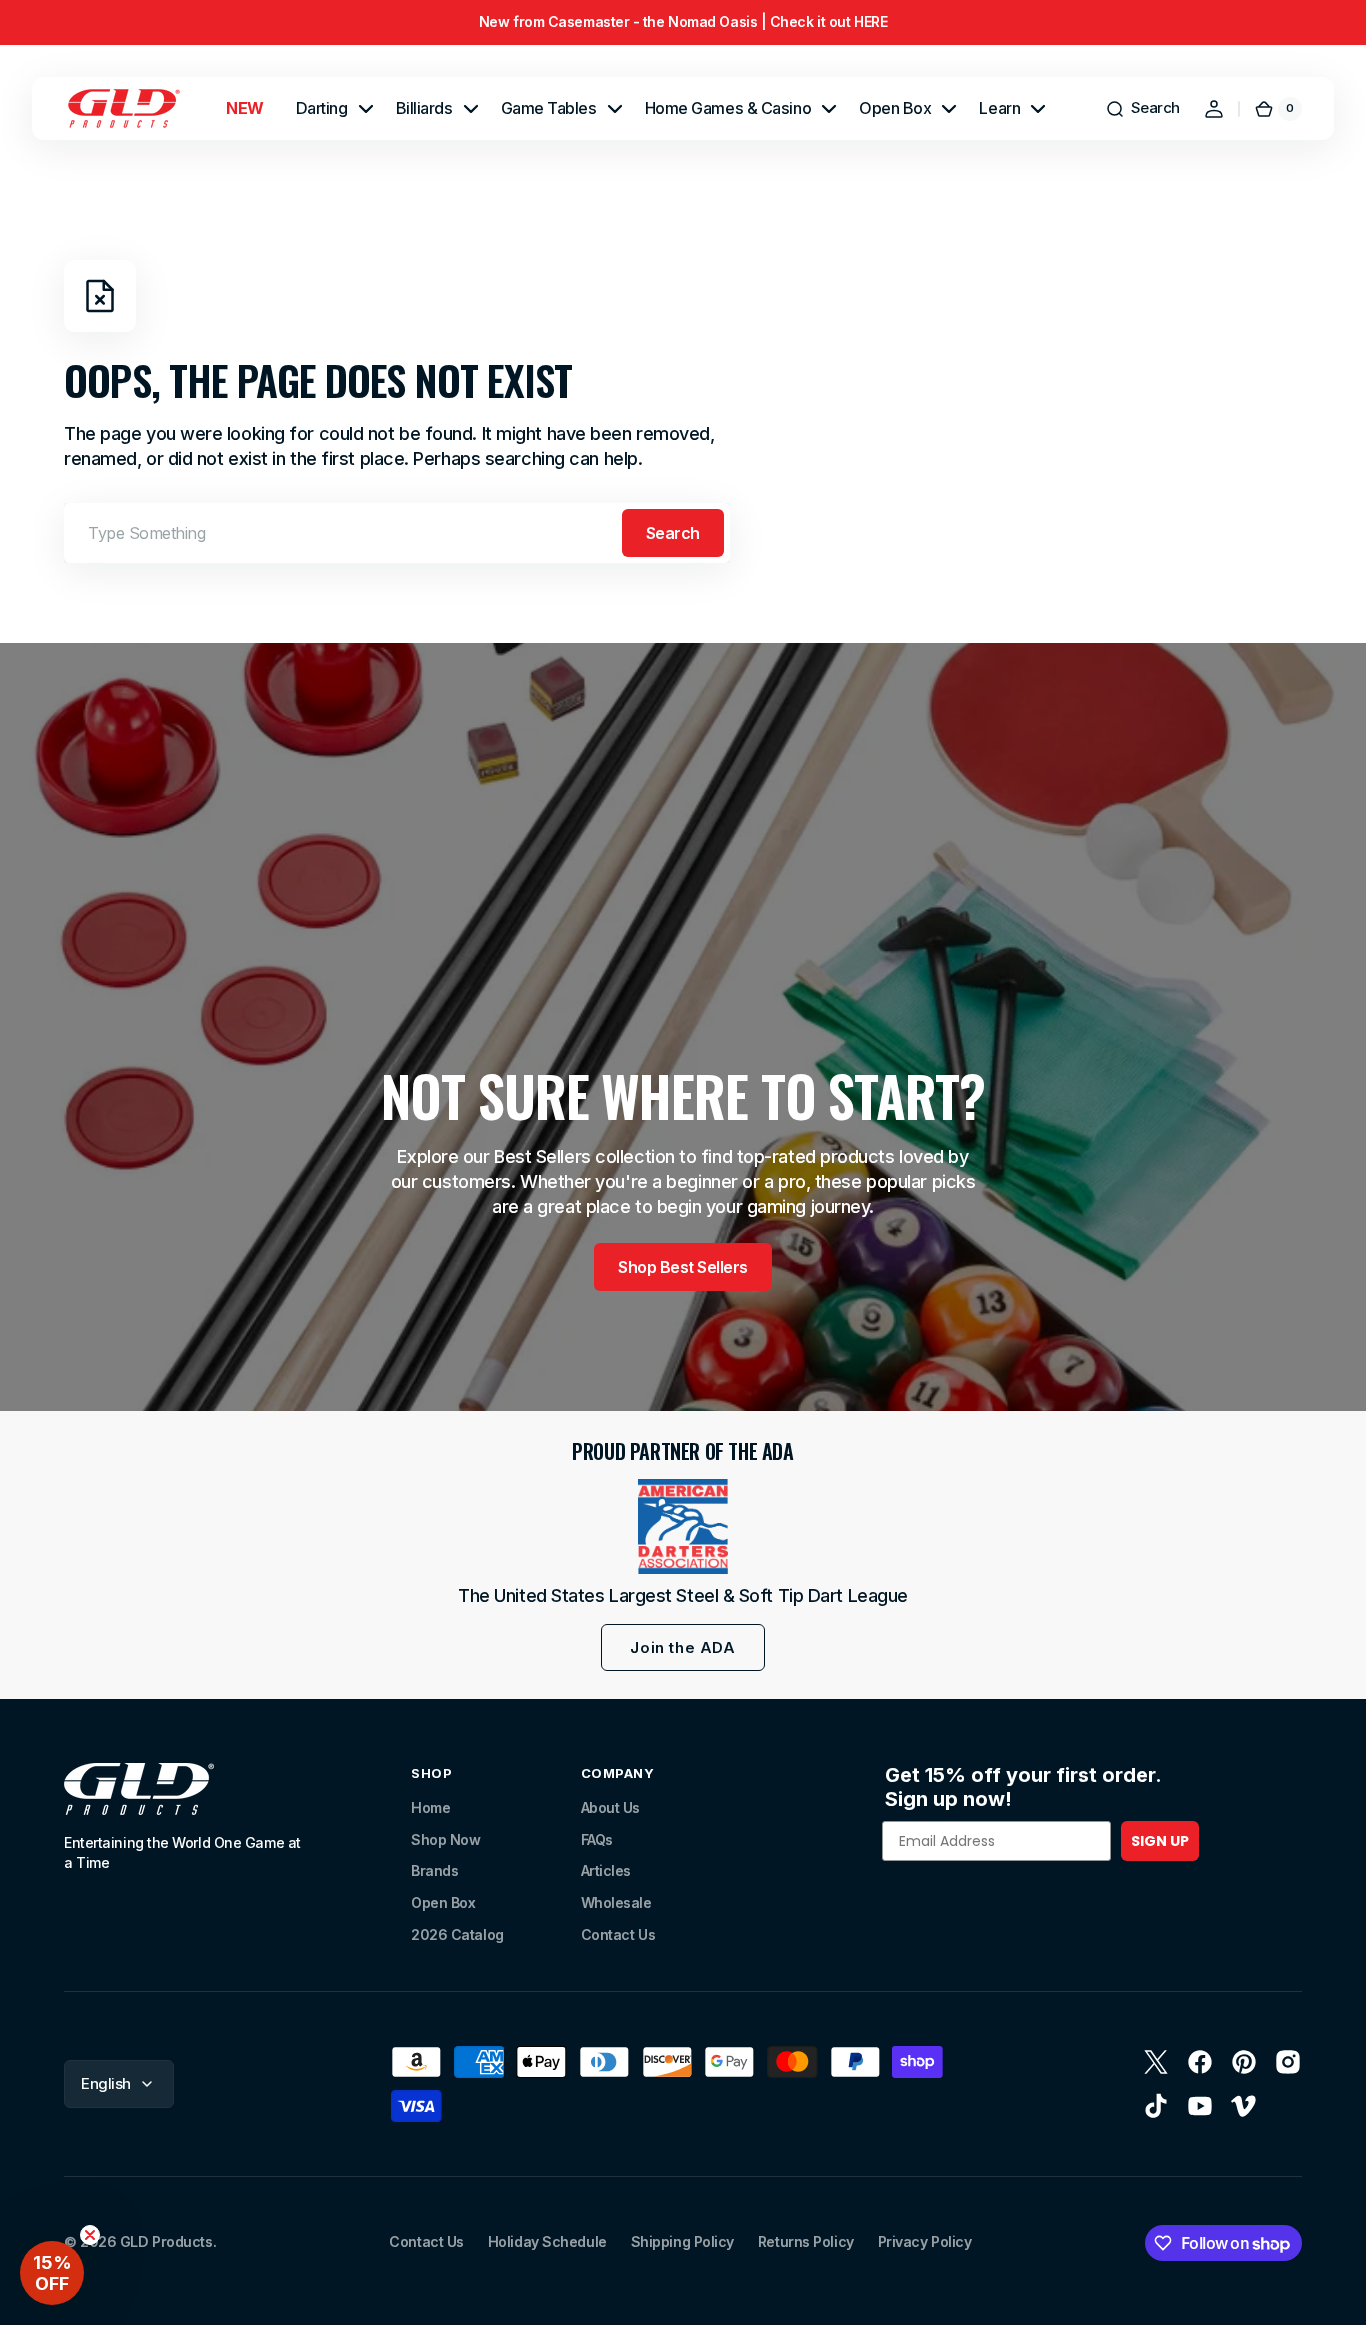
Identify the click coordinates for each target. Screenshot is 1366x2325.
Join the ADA (682, 1647)
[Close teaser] (90, 2235)
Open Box (443, 1902)
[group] (683, 22)
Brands (434, 1870)
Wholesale (616, 1902)
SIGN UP (1160, 1841)
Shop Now (445, 1839)
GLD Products (166, 2241)
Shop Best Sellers (683, 1267)
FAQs (597, 1839)
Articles (606, 1870)
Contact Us (618, 1934)
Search (673, 533)
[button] (1142, 109)
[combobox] (397, 533)
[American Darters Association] (683, 1526)
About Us (610, 1807)
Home (430, 1807)
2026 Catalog (457, 1934)
